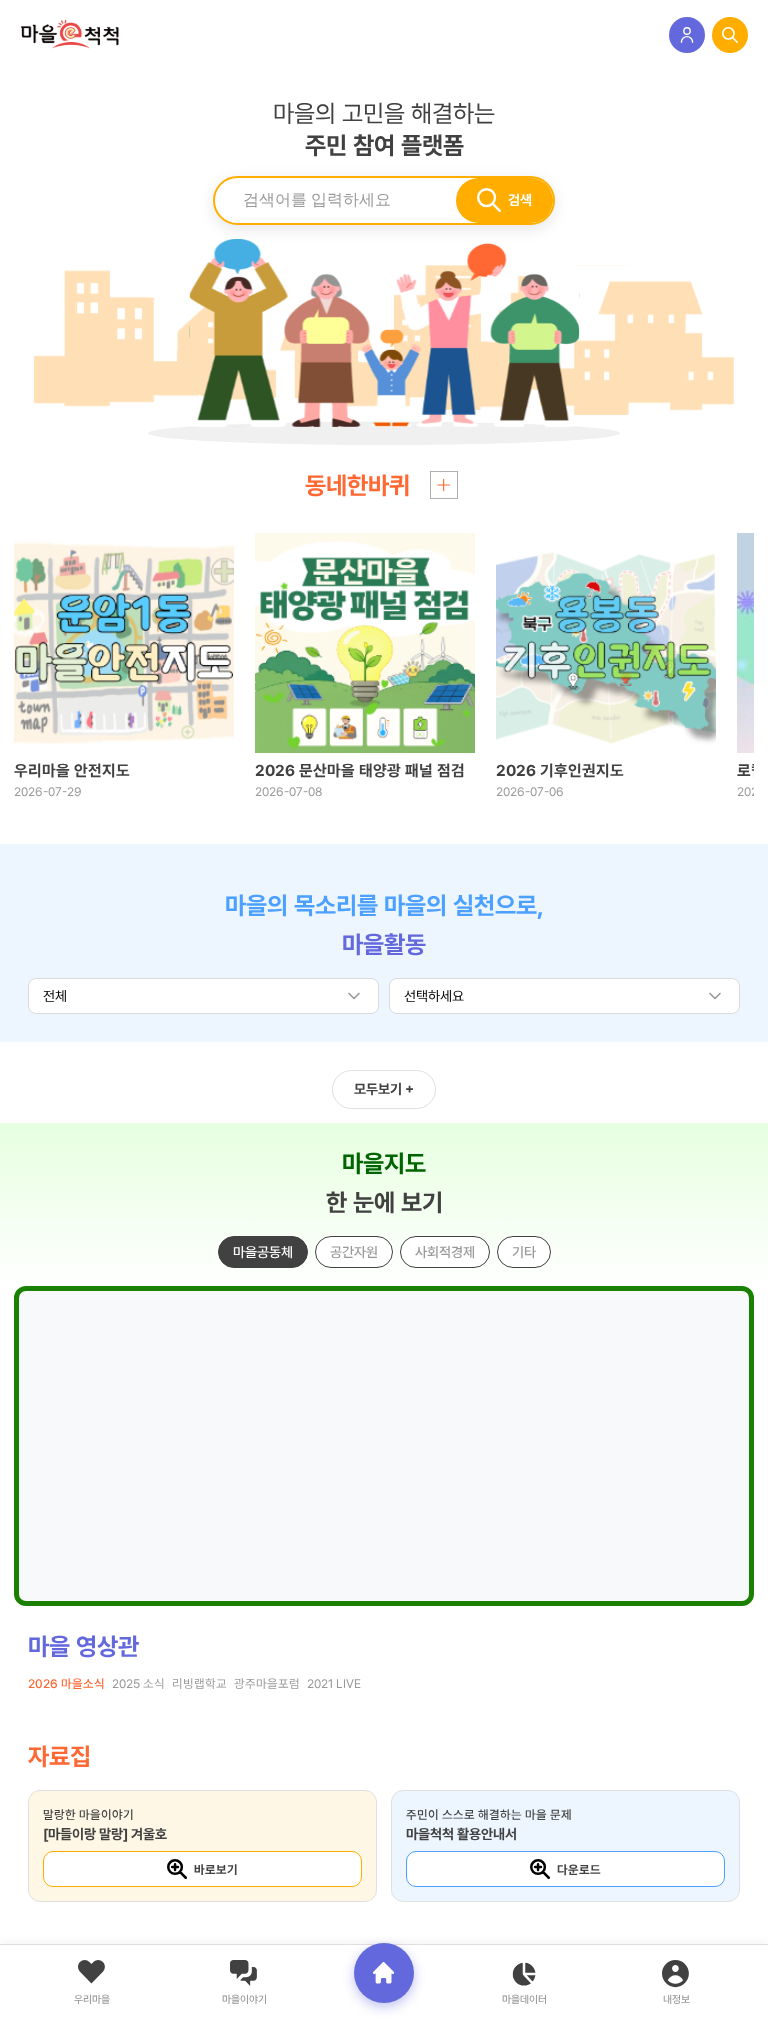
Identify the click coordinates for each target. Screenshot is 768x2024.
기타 (524, 1252)
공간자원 (354, 1252)
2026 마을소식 (66, 1683)
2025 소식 (138, 1683)
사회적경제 (445, 1252)
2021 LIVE (334, 1683)
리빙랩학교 (199, 1683)
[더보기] (444, 485)
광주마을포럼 (267, 1683)
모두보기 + (384, 1089)
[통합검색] (730, 35)
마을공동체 (263, 1252)
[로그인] (687, 35)
